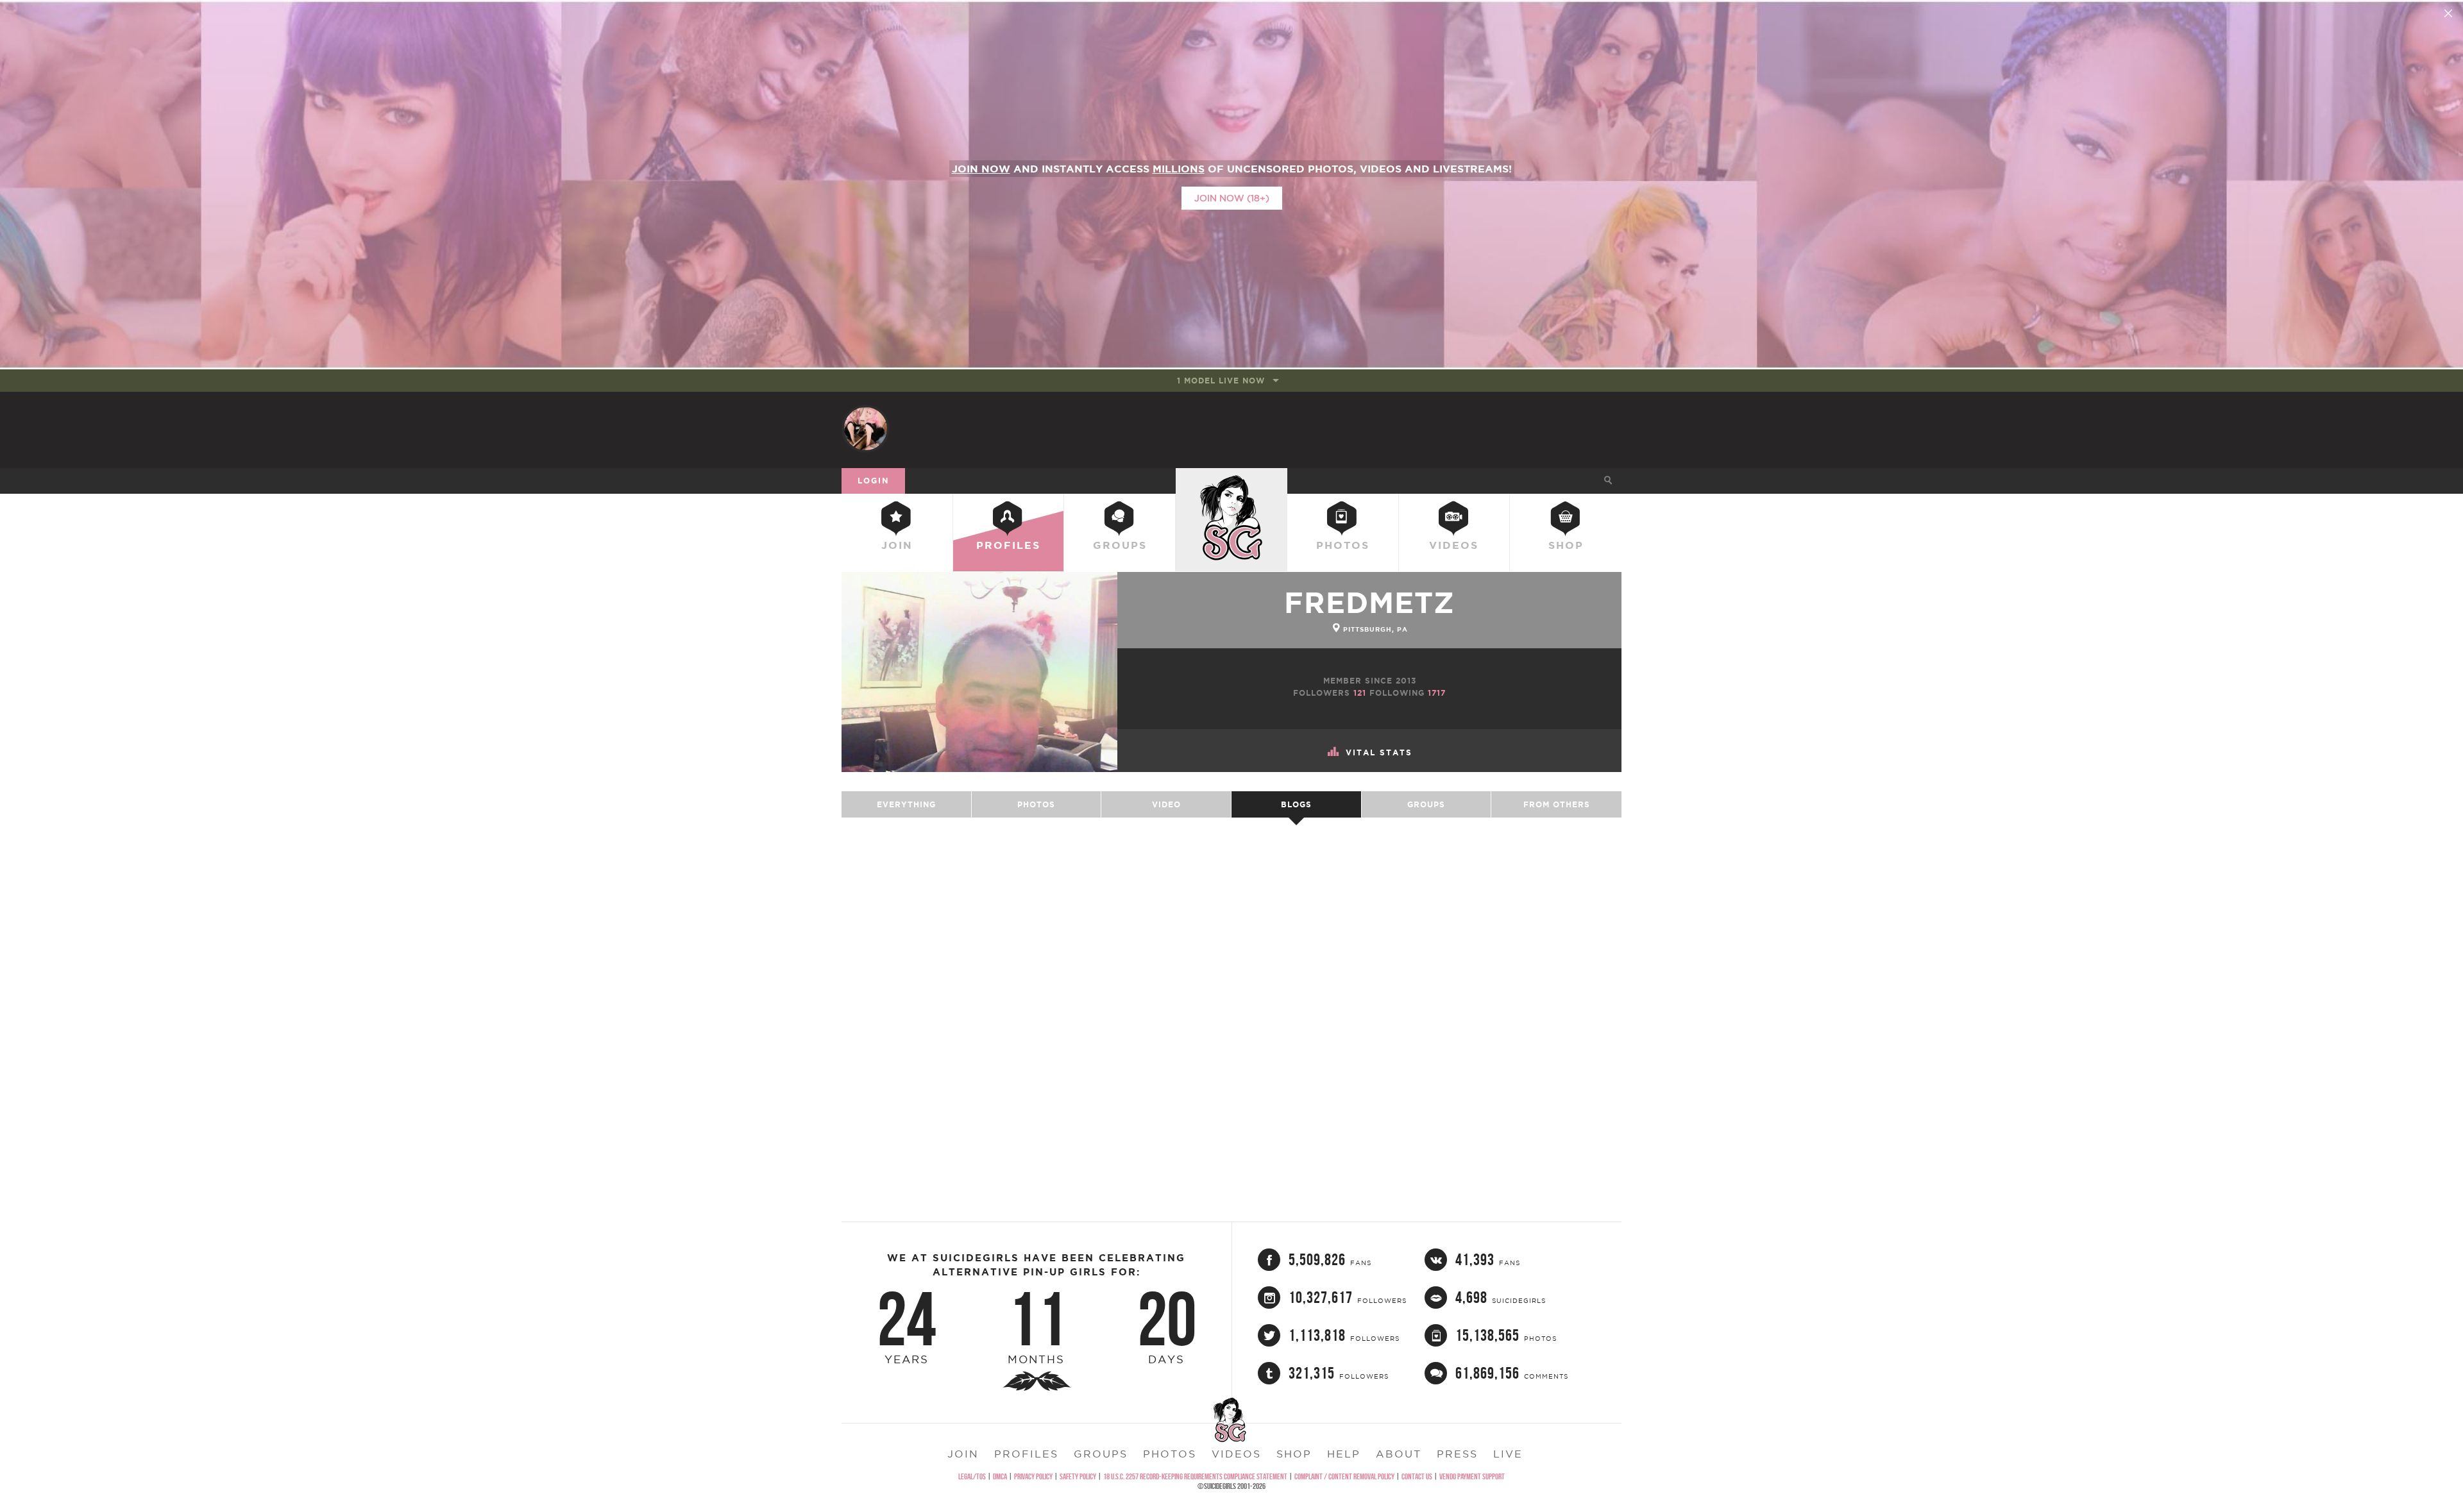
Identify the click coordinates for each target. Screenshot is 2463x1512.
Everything (906, 804)
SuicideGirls (1231, 480)
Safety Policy (1078, 1476)
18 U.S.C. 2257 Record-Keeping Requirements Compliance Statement (1195, 1476)
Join (897, 545)
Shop (1566, 545)
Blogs (1296, 804)
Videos (1454, 545)
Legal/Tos (972, 1476)
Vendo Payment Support (1472, 1476)
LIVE (1508, 1454)
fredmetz (1369, 602)
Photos (1343, 545)
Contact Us (1417, 1476)
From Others (1557, 804)
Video (1166, 804)
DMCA (1000, 1476)
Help (1344, 1454)
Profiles (1008, 545)
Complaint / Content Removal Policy (1344, 1476)
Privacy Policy (1033, 1476)
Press (1457, 1454)
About (1399, 1454)
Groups (1120, 545)
